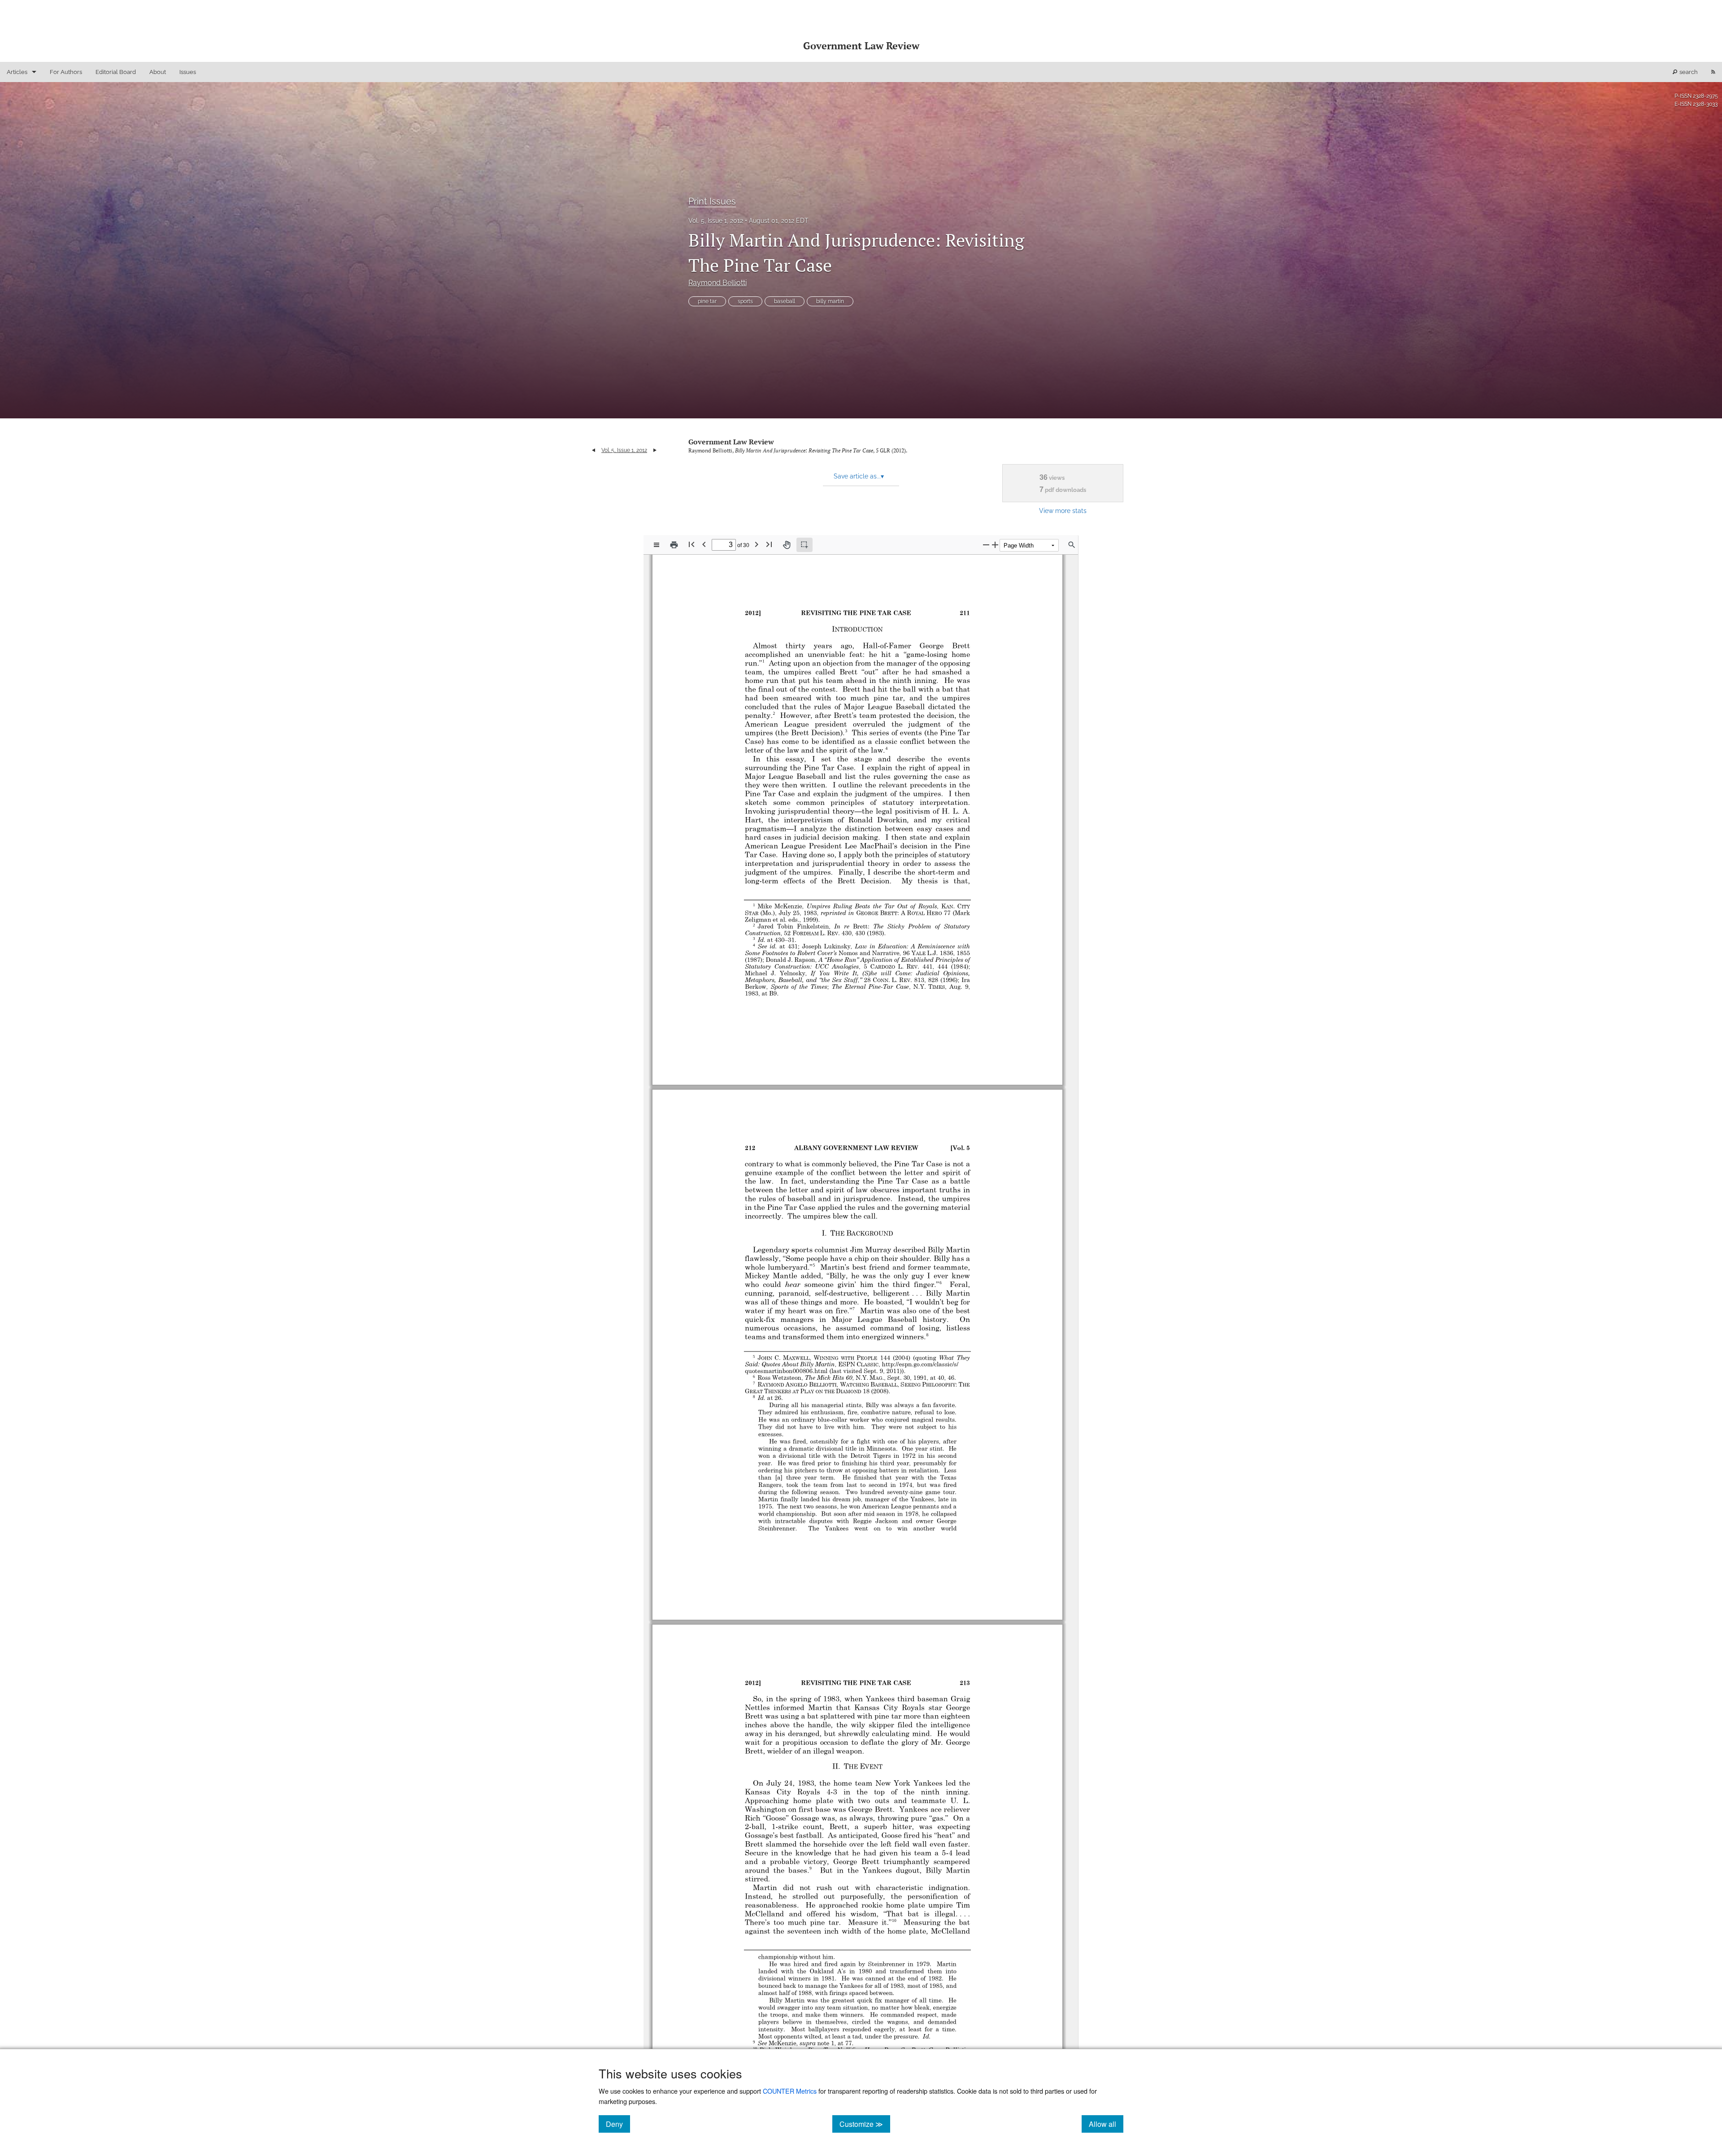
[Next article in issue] (655, 450)
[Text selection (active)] (804, 545)
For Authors (66, 72)
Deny (618, 2124)
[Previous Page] (704, 544)
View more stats (1063, 511)
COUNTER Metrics (790, 2091)
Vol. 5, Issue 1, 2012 (716, 221)
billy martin (830, 301)
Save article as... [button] (859, 476)
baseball (785, 301)
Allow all (1106, 2124)
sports (745, 301)
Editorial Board (116, 72)
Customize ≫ (865, 2124)
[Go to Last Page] (769, 544)
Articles (17, 72)
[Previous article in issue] (594, 450)
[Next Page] (757, 544)
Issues (188, 72)
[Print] (674, 545)
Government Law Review (731, 442)
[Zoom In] (995, 545)
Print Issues (712, 201)
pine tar (707, 301)
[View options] (657, 545)
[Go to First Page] (691, 544)
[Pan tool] (787, 545)
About (158, 72)
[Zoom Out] (986, 545)
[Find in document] (1072, 545)
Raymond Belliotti (717, 283)
